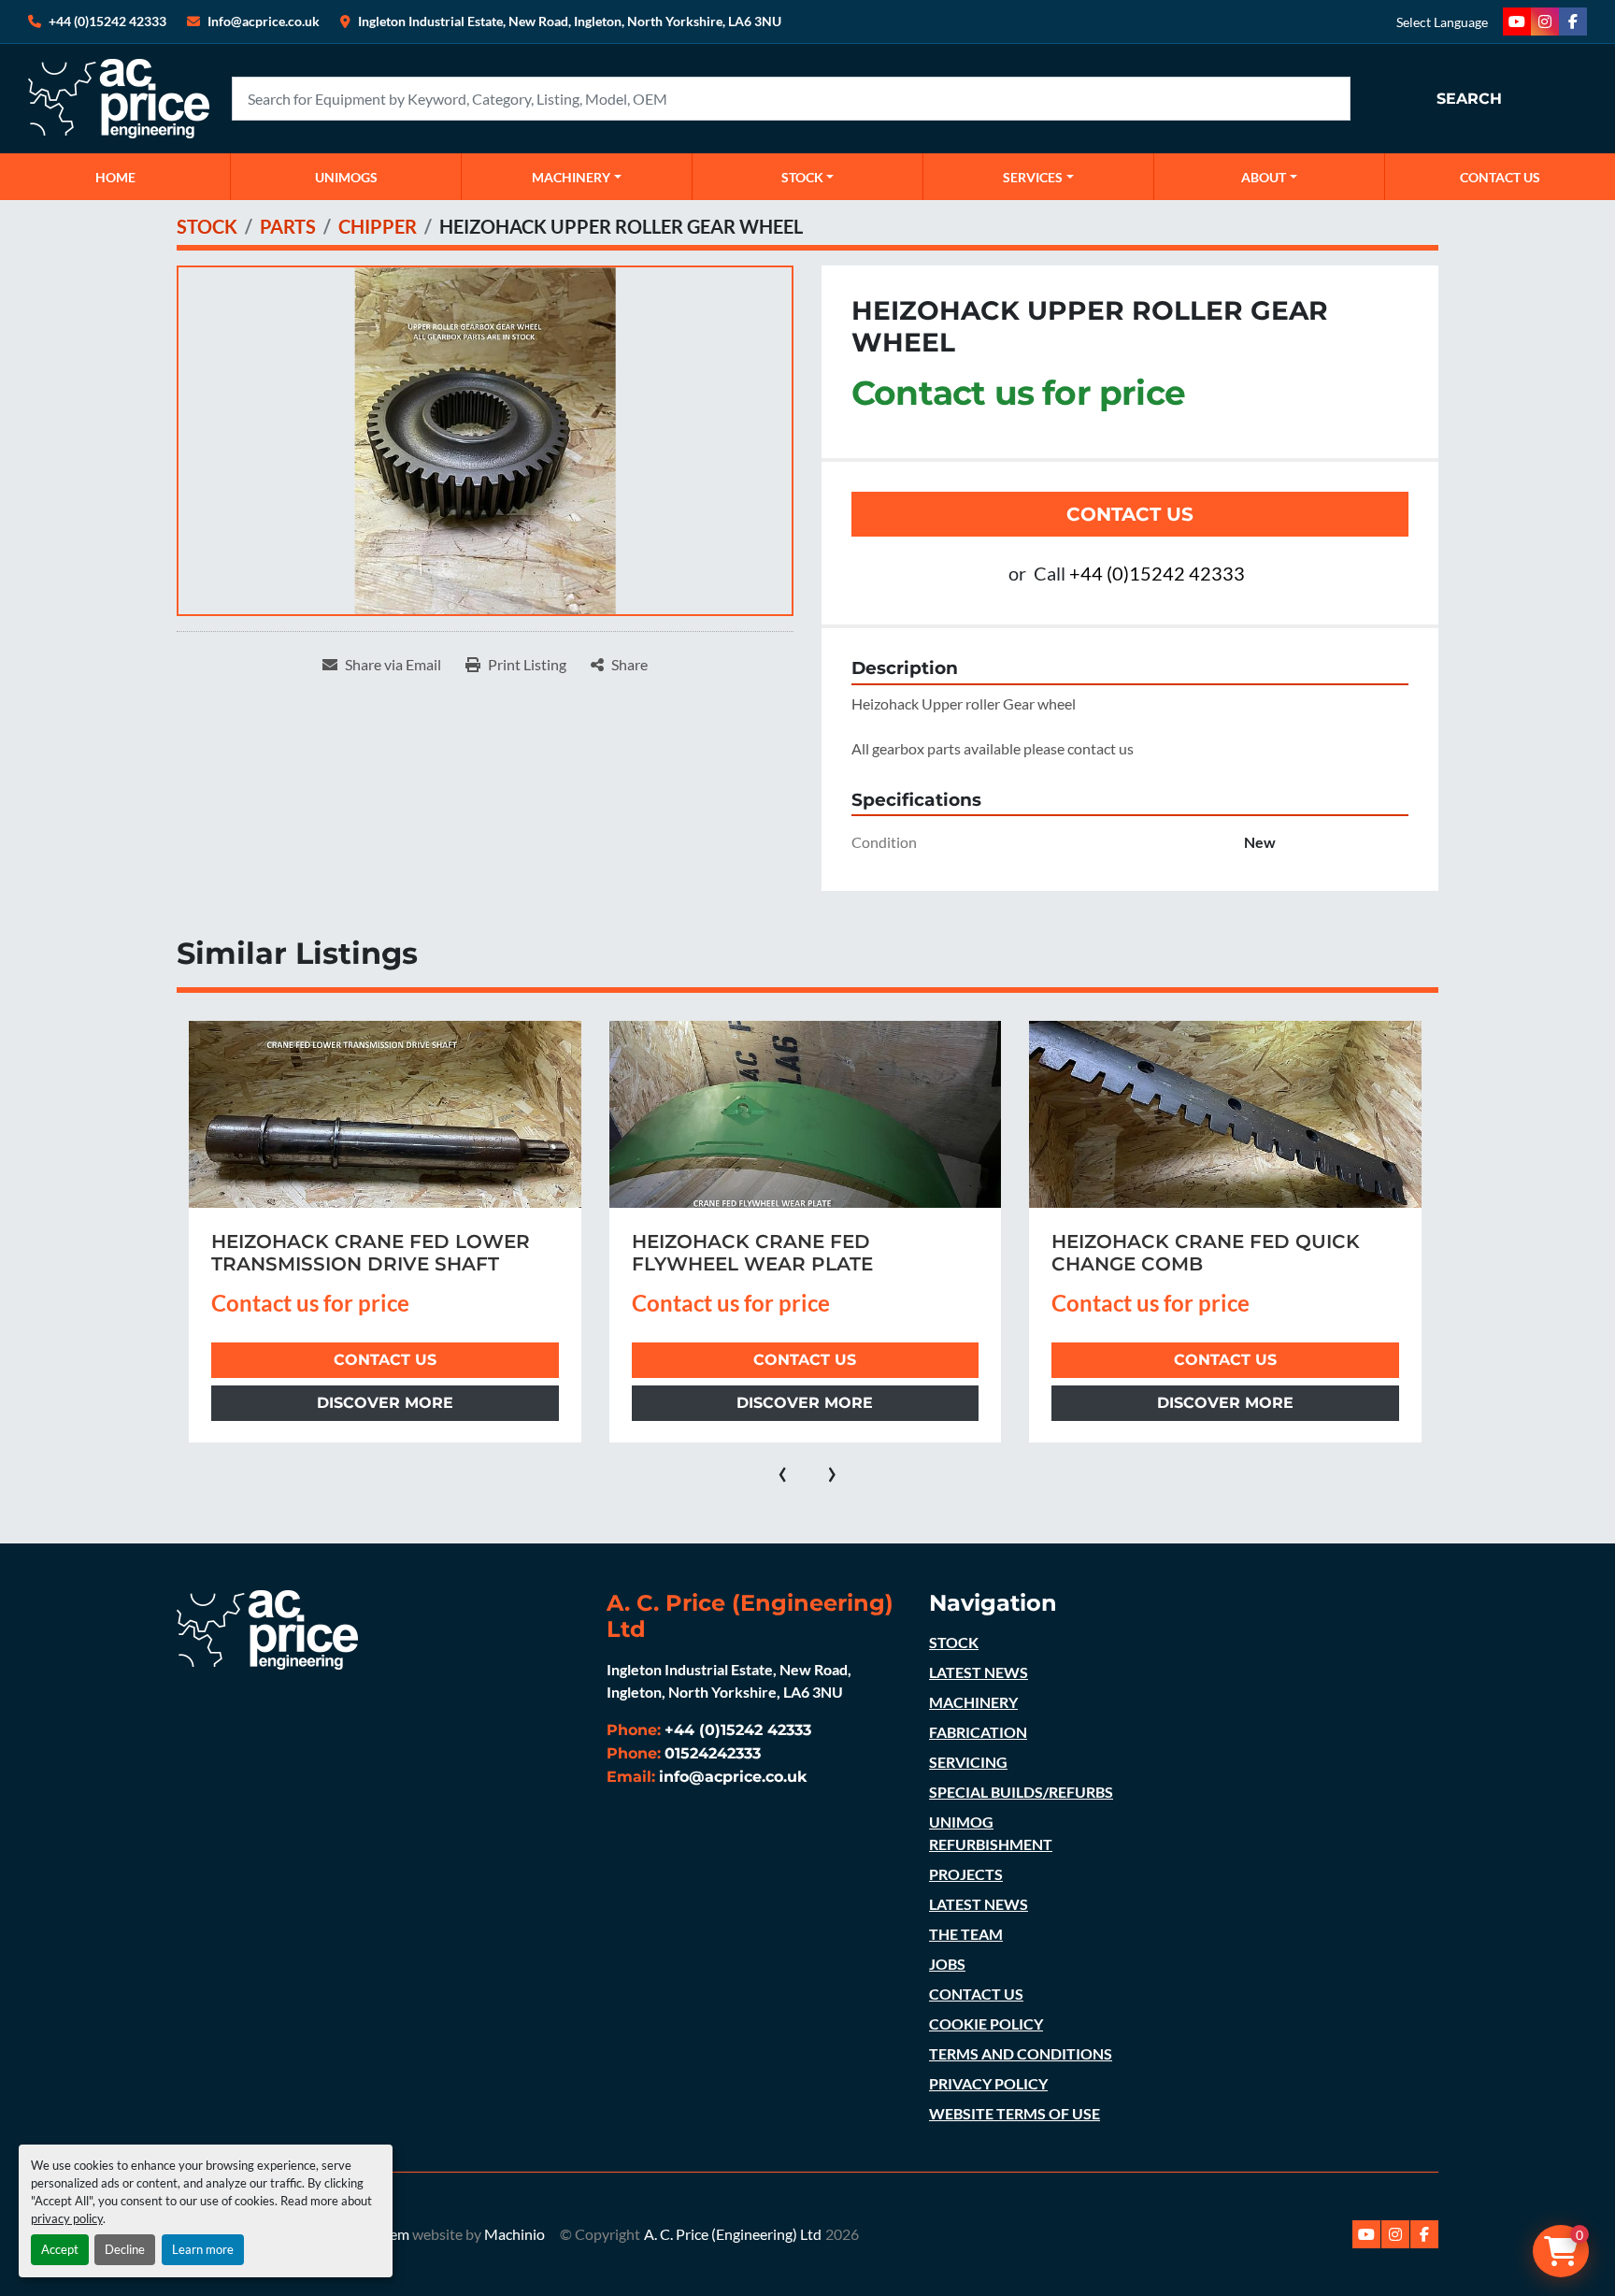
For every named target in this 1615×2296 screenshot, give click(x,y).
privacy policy (67, 2218)
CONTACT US (1500, 177)
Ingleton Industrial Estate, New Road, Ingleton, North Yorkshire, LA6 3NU (570, 21)
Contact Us (1130, 514)
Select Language (1442, 22)
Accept (60, 2249)
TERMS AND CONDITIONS (1021, 2053)
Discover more (384, 1403)
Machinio (515, 2234)
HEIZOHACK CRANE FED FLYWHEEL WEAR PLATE (332, 1253)
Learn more (203, 2249)
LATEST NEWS (979, 1672)
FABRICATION (978, 1732)
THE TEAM (966, 1934)
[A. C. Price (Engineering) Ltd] (267, 1627)
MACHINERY (571, 177)
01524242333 (713, 1753)
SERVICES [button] (1033, 177)
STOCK (954, 1642)
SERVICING (968, 1762)
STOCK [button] (802, 177)
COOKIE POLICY (986, 2023)
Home (115, 177)
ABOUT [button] (1264, 177)
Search (1469, 99)
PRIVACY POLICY (988, 2083)
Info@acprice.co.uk (264, 21)
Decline (125, 2249)
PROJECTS (966, 1874)
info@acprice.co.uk (733, 1777)
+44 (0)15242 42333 (107, 21)
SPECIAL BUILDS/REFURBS (1021, 1792)
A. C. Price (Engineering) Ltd (733, 2234)
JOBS (947, 1964)
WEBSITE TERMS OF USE (1015, 2113)
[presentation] (783, 1471)
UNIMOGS (346, 177)
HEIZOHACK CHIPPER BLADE (1194, 1241)
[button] (577, 177)
